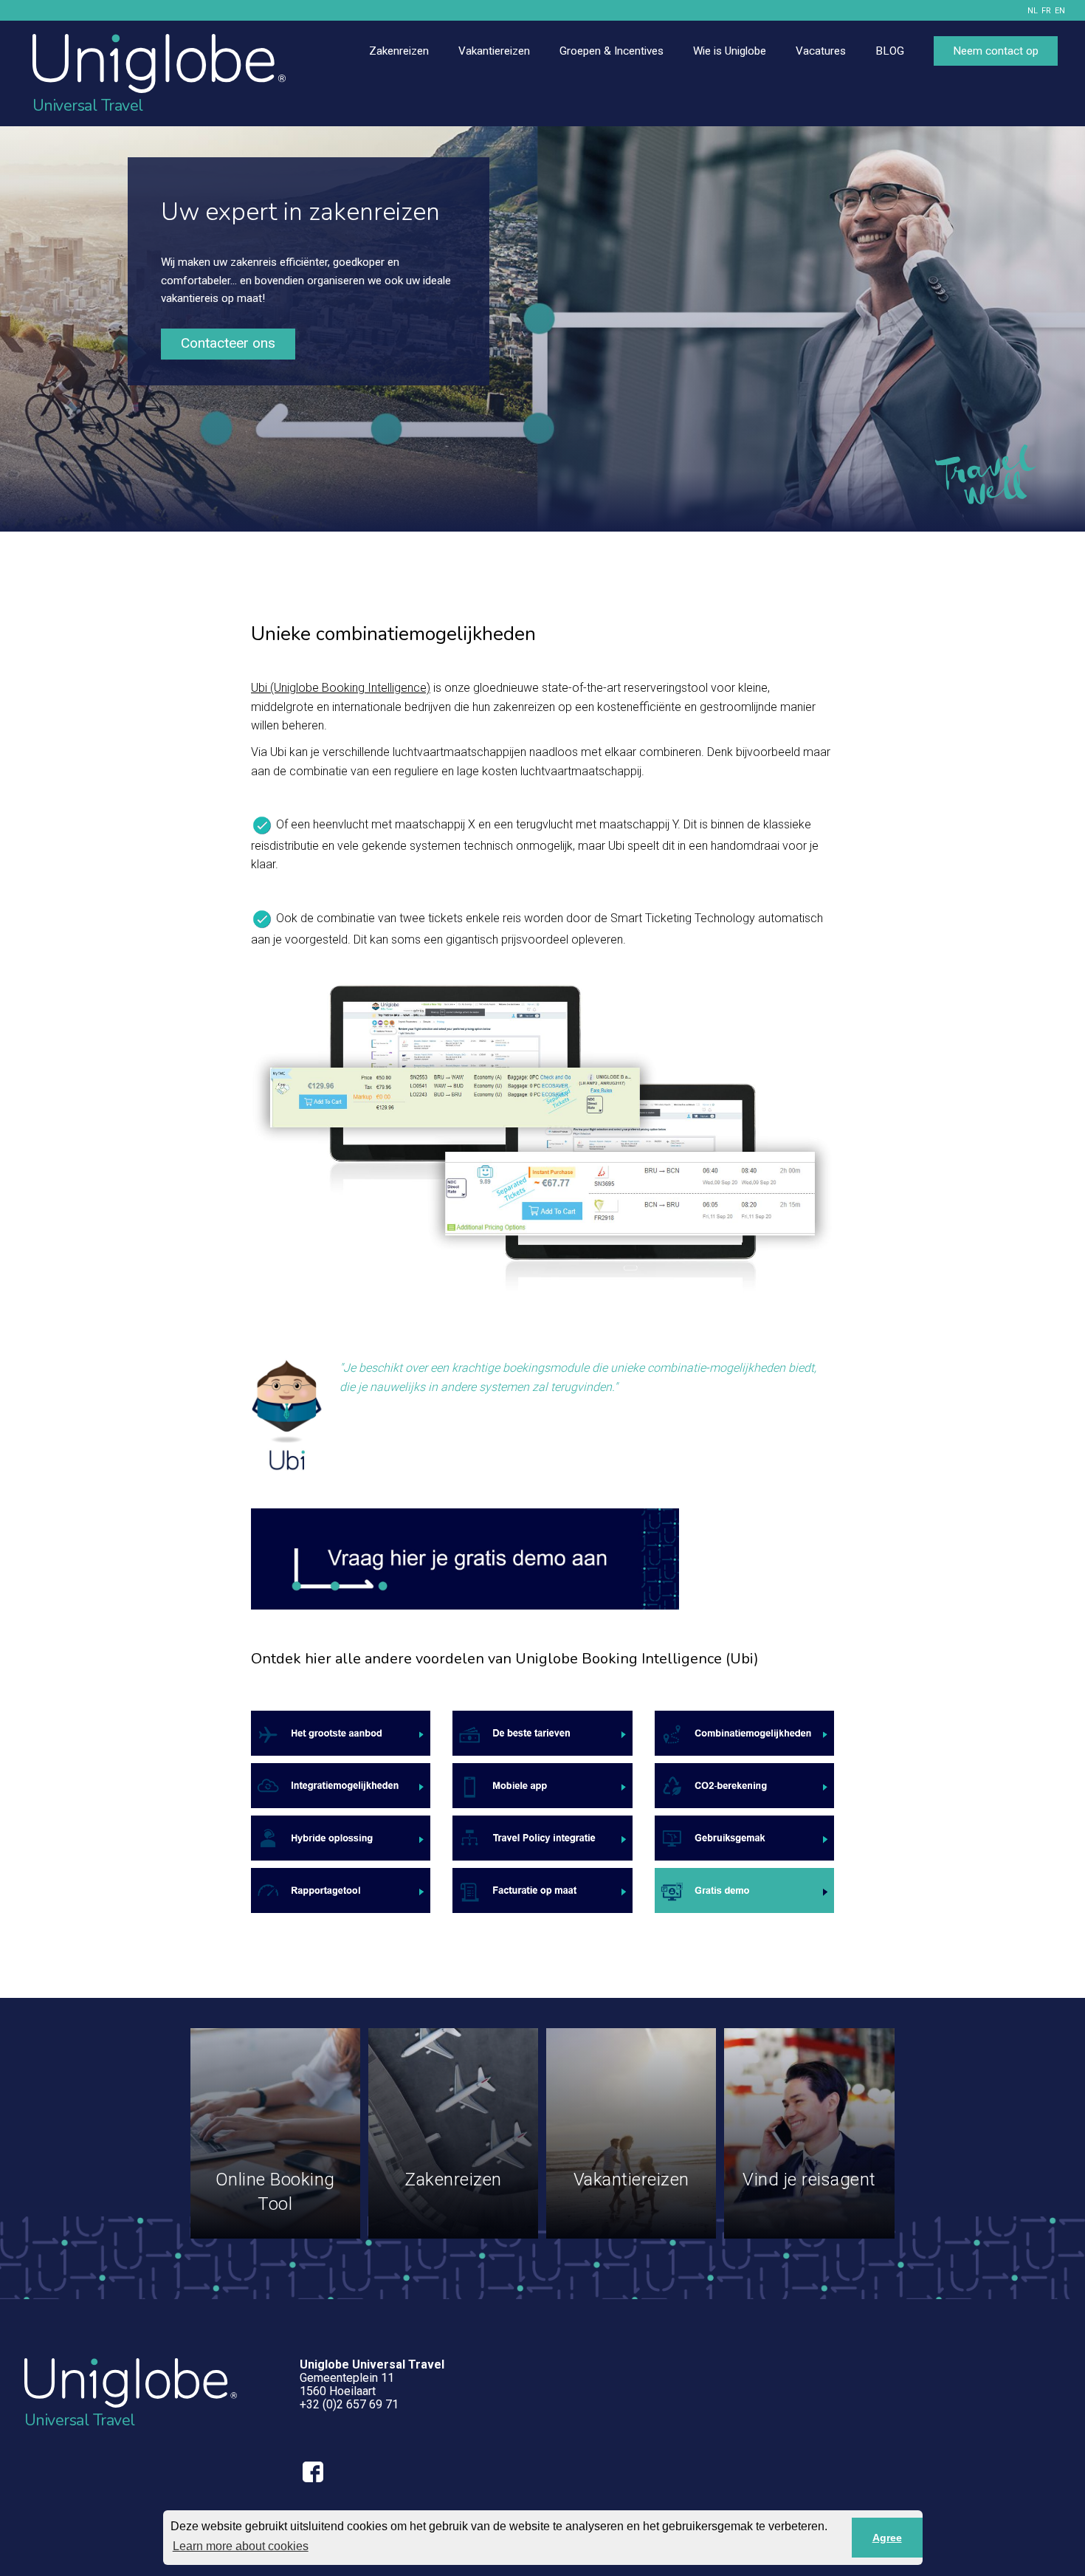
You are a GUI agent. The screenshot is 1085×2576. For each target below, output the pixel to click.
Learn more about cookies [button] (241, 2546)
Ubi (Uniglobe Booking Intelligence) (341, 688)
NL (1033, 11)
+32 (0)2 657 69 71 (349, 2404)
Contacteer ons (228, 343)
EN (1060, 11)
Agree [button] (887, 2538)
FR (1046, 11)
